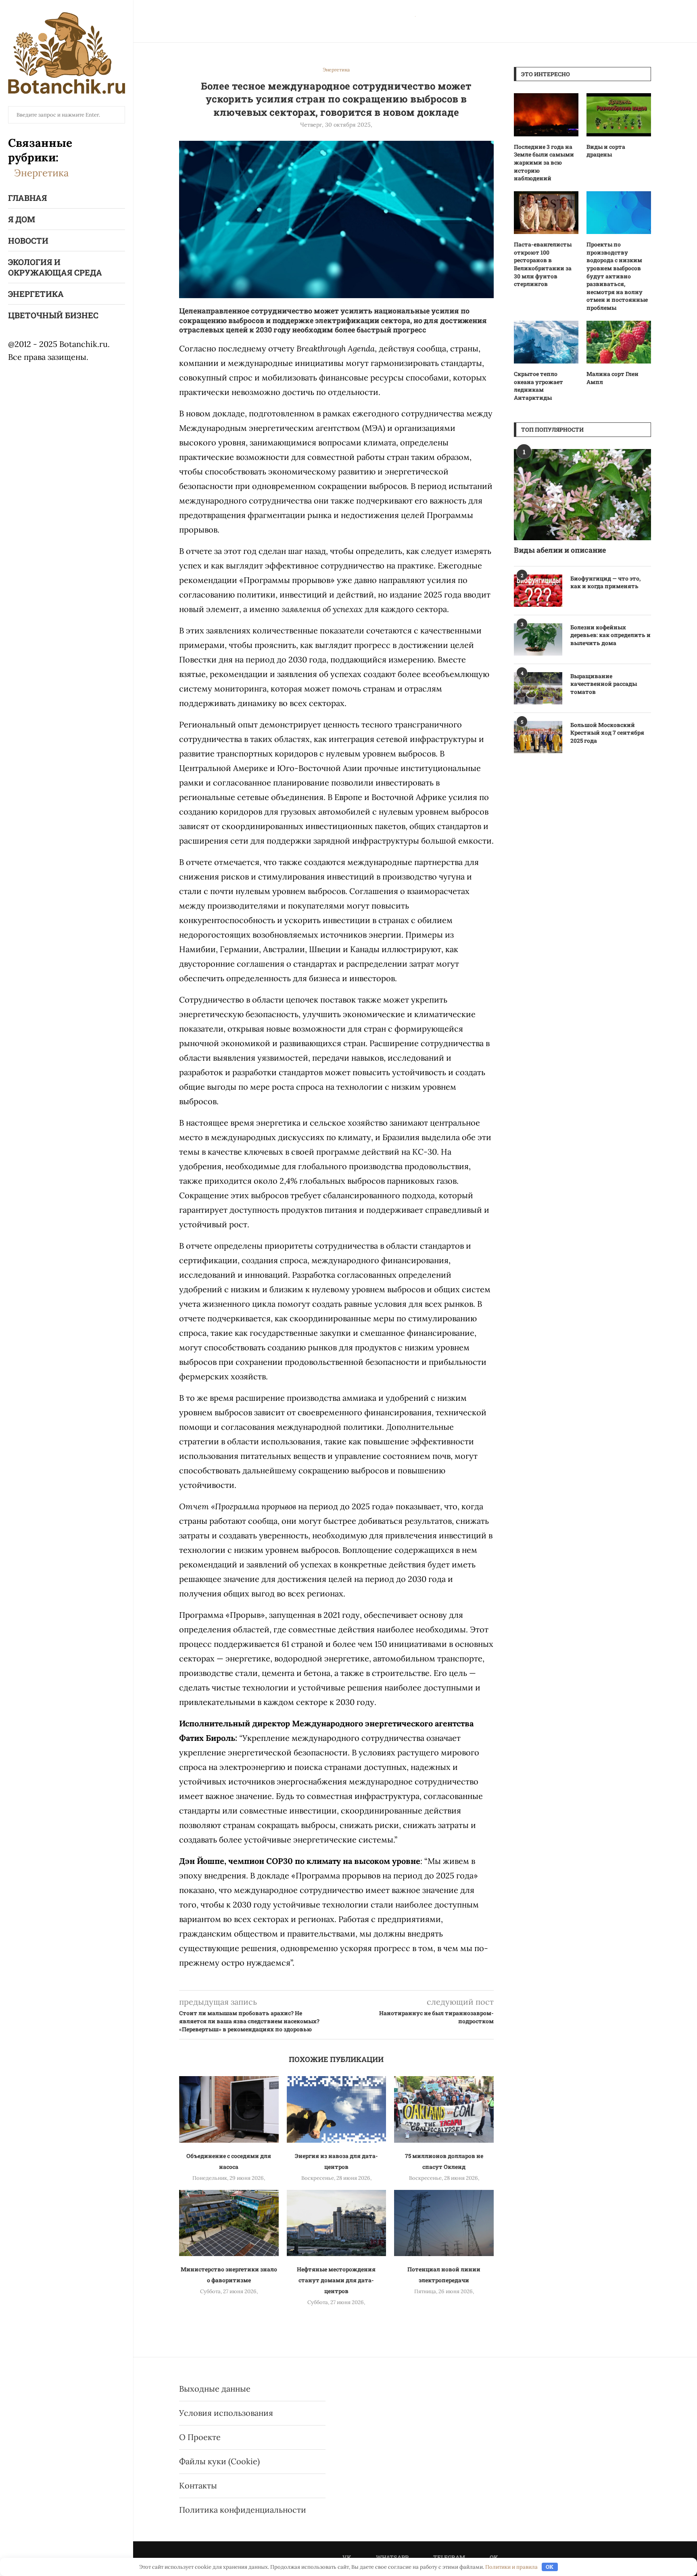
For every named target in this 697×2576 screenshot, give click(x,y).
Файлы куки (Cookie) (219, 2461)
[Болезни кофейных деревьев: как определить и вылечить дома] (538, 639)
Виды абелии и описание (560, 550)
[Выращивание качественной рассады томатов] (538, 688)
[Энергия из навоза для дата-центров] (337, 2109)
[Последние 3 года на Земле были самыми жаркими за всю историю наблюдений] (546, 115)
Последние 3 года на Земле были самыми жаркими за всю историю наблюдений (544, 162)
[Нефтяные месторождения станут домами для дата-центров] (337, 2223)
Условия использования (226, 2413)
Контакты (198, 2485)
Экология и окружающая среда (55, 267)
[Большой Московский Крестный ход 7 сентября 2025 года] (538, 737)
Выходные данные (215, 2389)
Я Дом (22, 219)
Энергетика (41, 173)
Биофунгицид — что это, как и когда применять (605, 582)
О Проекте (200, 2437)
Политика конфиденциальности (243, 2510)
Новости (28, 240)
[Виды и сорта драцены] (619, 115)
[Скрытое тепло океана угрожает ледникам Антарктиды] (546, 342)
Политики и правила (511, 2567)
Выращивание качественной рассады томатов (604, 684)
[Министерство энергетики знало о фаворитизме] (229, 2223)
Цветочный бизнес (53, 315)
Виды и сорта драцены (606, 151)
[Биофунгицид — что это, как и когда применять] (538, 591)
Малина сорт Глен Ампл (612, 378)
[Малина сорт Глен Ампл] (619, 342)
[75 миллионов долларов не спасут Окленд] (444, 2109)
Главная (27, 198)
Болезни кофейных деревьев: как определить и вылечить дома (610, 635)
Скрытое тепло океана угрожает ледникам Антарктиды (538, 386)
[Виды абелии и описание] (582, 495)
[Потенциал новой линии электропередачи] (444, 2223)
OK (550, 2567)
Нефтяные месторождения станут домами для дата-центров (336, 2280)
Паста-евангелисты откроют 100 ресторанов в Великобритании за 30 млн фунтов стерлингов (543, 264)
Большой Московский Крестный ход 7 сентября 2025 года (607, 733)
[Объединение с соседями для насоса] (229, 2109)
